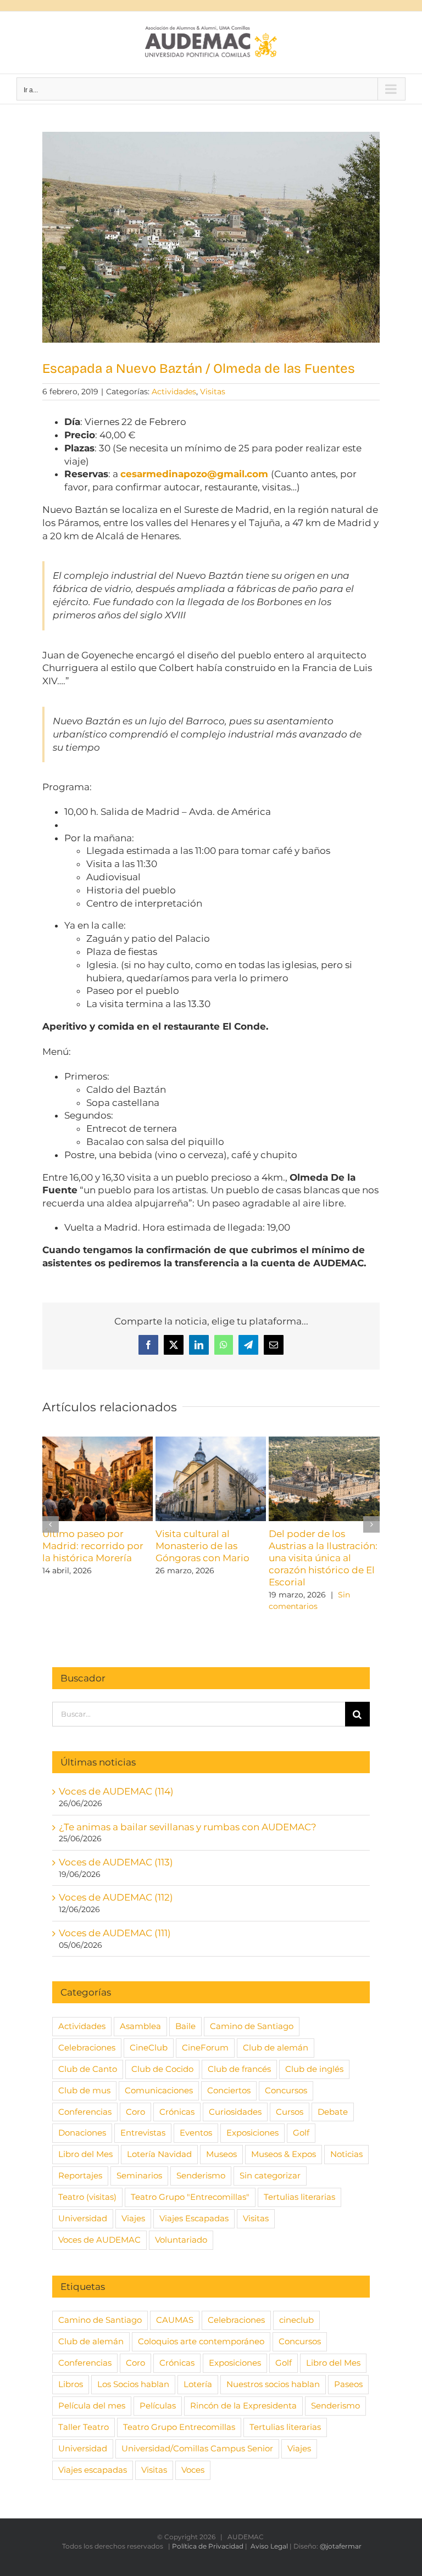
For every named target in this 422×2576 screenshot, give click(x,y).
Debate (333, 2112)
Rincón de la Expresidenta (243, 2405)
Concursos (286, 2090)
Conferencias (85, 2112)
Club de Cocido (162, 2069)
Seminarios (139, 2175)
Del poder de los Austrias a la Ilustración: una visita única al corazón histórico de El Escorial (323, 1558)
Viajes (133, 2218)
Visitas (213, 392)
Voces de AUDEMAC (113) (116, 1862)
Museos (221, 2154)
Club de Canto (88, 2069)
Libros (71, 2384)
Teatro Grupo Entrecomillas (179, 2427)
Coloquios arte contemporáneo (201, 2341)
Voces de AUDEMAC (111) (115, 1933)
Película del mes (92, 2405)
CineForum (205, 2047)
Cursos (290, 2112)
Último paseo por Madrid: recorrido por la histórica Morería (93, 1546)
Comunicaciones (159, 2090)
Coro (135, 2112)
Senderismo (201, 2175)
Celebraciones (87, 2047)
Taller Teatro (84, 2427)
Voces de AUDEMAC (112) (116, 1897)
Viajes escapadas (93, 2470)
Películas (158, 2405)
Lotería (198, 2384)
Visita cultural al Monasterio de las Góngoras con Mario (202, 1546)
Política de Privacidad (208, 2546)
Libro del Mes (85, 2154)
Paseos (348, 2384)
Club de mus (84, 2090)
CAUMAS (175, 2320)
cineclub (296, 2320)
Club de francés (239, 2069)
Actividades (174, 392)
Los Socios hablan (133, 2384)
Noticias (346, 2154)
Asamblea (140, 2026)
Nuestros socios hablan (273, 2384)
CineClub (149, 2047)
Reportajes (80, 2175)
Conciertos (229, 2090)
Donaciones (82, 2133)
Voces (193, 2470)
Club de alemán (276, 2047)
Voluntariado (181, 2240)
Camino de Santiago (252, 2026)
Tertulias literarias (299, 2197)
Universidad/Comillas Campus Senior (197, 2448)
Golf (301, 2133)
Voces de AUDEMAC (99, 2240)
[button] (51, 1524)
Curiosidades (235, 2112)
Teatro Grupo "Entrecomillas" (190, 2197)
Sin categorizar (270, 2175)
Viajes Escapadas (194, 2218)
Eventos (196, 2133)
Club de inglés (314, 2069)
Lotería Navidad (159, 2154)
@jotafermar (341, 2546)
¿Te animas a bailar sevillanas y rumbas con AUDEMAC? (188, 1827)
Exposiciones (252, 2133)
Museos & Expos (284, 2154)
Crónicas (177, 2112)
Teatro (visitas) (87, 2197)
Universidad (83, 2218)
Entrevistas (143, 2133)
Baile (185, 2026)
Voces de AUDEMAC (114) (116, 1791)
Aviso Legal (269, 2546)
